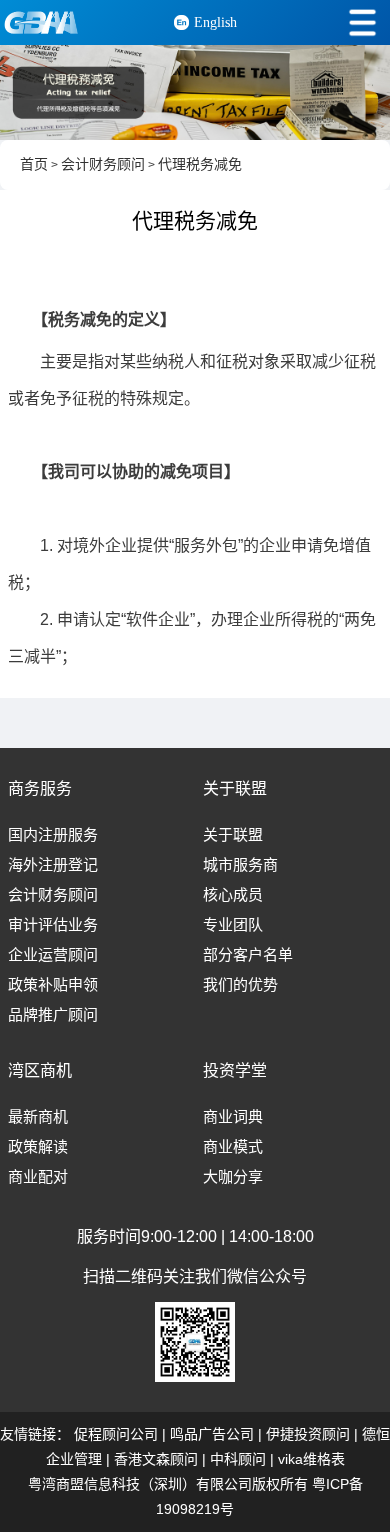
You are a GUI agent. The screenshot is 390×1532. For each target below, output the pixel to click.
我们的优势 (240, 985)
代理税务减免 (200, 164)
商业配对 (38, 1177)
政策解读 (38, 1147)
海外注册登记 (53, 865)
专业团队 (233, 925)
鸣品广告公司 (212, 1434)
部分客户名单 (248, 955)
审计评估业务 (53, 925)
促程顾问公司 (116, 1434)
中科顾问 (238, 1459)
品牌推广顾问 (53, 1015)
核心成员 (233, 895)
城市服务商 (240, 865)
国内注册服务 (53, 835)
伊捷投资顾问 (308, 1434)
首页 (34, 164)
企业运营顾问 (53, 955)
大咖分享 (233, 1177)
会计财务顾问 (103, 164)
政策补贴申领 (53, 985)
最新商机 (38, 1117)
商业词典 (233, 1117)
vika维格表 (311, 1459)
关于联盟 (233, 835)
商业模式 (233, 1147)
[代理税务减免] (195, 92)
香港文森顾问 (156, 1459)
